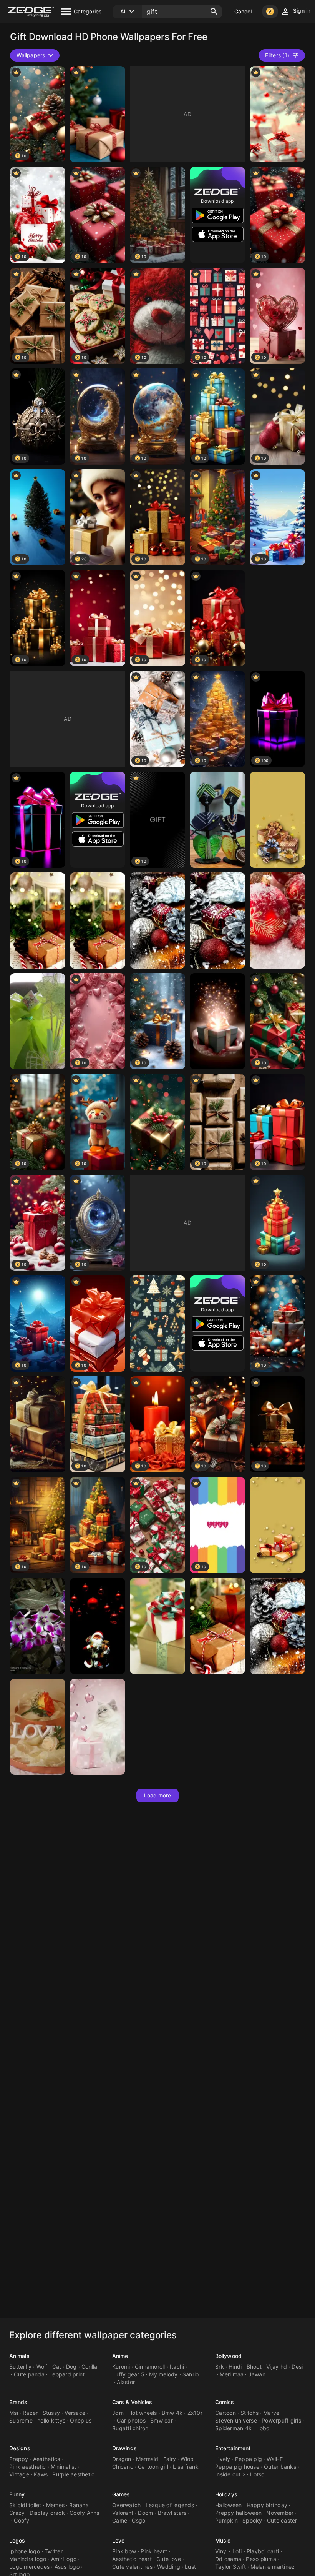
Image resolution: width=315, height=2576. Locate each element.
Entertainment (233, 2448)
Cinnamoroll (150, 2367)
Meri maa (232, 2374)
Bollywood (228, 2356)
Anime (120, 2356)
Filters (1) (277, 55)
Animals (19, 2356)
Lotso (257, 2474)
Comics (225, 2402)
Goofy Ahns (85, 2513)
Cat (57, 2367)
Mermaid (147, 2459)
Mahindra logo (28, 2559)
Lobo (263, 2428)
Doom (145, 2513)
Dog (71, 2367)
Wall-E (275, 2459)
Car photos (131, 2420)
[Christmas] (98, 114)
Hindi (235, 2367)
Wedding (169, 2567)
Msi (14, 2413)
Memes (55, 2505)
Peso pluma (261, 2559)
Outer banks (280, 2467)
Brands (18, 2402)
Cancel (243, 11)
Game (120, 2520)
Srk (220, 2367)
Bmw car (162, 2420)
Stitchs (250, 2413)
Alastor (126, 2382)
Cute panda (29, 2374)
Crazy (17, 2513)
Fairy (170, 2459)
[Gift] (217, 820)
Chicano (123, 2467)
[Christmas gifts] (277, 820)
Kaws (41, 2474)
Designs (20, 2448)
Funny (17, 2494)
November (280, 2513)
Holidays (226, 2494)
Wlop (187, 2459)
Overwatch (126, 2505)
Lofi (237, 2551)
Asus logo (67, 2567)
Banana (79, 2505)
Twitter (54, 2551)
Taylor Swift (230, 2567)
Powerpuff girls (281, 2420)
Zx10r (195, 2413)
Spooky (252, 2520)
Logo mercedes (29, 2567)
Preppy (19, 2459)
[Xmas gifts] (277, 920)
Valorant (123, 2513)
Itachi (177, 2367)
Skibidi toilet (25, 2505)
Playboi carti (263, 2551)
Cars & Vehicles (132, 2402)
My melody (163, 2374)
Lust (190, 2567)
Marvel (272, 2413)
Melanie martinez (273, 2567)
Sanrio (191, 2374)
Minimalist (64, 2467)
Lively (223, 2459)
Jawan (257, 2374)
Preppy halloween (238, 2513)
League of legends (170, 2505)
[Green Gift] (38, 1021)
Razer (30, 2413)
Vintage (19, 2474)
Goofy (22, 2520)
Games (121, 2494)
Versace (75, 2413)
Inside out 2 (230, 2474)
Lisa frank (186, 2467)
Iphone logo (25, 2551)
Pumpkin (226, 2520)
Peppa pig (249, 2459)
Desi (297, 2367)
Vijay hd (277, 2367)
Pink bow (124, 2551)
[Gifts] (277, 114)
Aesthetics (47, 2459)
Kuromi (121, 2367)
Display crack (47, 2513)
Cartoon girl (153, 2467)
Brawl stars (172, 2513)
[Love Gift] (38, 1727)
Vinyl (221, 2551)
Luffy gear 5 (128, 2374)
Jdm (118, 2413)
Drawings (124, 2448)
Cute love (169, 2559)
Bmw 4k (172, 2413)
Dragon (122, 2459)
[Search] (214, 12)
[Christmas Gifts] (38, 920)
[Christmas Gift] (157, 920)
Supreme (21, 2420)
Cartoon (225, 2413)
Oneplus (81, 2420)
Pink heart (154, 2551)
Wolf (42, 2367)
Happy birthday (267, 2505)
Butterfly (20, 2367)
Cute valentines (132, 2567)
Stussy (51, 2413)
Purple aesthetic (73, 2474)
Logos (17, 2540)
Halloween (228, 2505)
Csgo (138, 2520)
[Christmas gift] (157, 1324)
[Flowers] (38, 1626)
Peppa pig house (237, 2467)
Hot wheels (143, 2413)
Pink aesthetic (28, 2467)
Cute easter (282, 2520)
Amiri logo (64, 2559)
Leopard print (67, 2374)
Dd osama (228, 2559)
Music (223, 2540)
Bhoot (254, 2367)
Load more (158, 1795)
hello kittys (51, 2420)
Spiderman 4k (233, 2428)
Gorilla (90, 2367)
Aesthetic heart (132, 2559)
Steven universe (236, 2420)
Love (118, 2540)
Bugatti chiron (130, 2428)
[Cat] (98, 1727)
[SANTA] (98, 1626)
